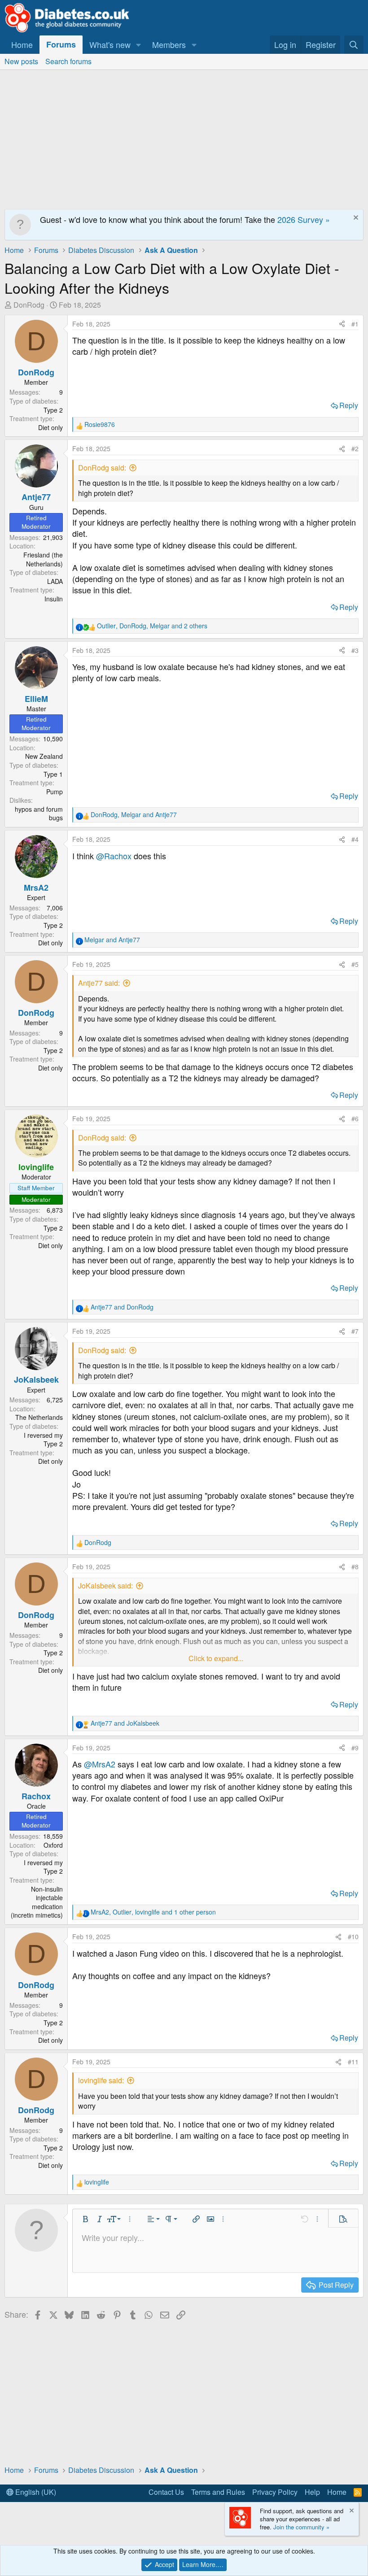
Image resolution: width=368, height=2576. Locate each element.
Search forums (68, 61)
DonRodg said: (102, 468)
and (112, 940)
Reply (349, 405)
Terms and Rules (218, 2492)
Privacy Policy (275, 2492)
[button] (139, 45)
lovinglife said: (101, 2080)
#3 (355, 650)
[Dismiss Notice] (355, 219)
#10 (353, 1936)
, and (134, 815)
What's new (110, 44)
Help (312, 2492)
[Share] (342, 324)
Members (169, 44)
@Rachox (114, 856)
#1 (355, 324)
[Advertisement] (184, 137)
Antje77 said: (99, 983)
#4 (355, 839)
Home (22, 44)
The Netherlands (39, 1417)
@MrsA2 (100, 1764)
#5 (355, 964)
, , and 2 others (152, 626)
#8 (355, 1566)
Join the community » (301, 2527)
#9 (355, 1748)
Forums (61, 44)
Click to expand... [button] (216, 1658)
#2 (355, 448)
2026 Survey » (304, 219)
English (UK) (35, 2492)
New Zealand (44, 756)
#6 (355, 1118)
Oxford (53, 1845)
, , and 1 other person (153, 1912)
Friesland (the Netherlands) (43, 559)
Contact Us (166, 2492)
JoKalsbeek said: (105, 1586)
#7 (355, 1331)
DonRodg (29, 305)
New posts (21, 61)
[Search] (354, 45)
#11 (353, 2062)
